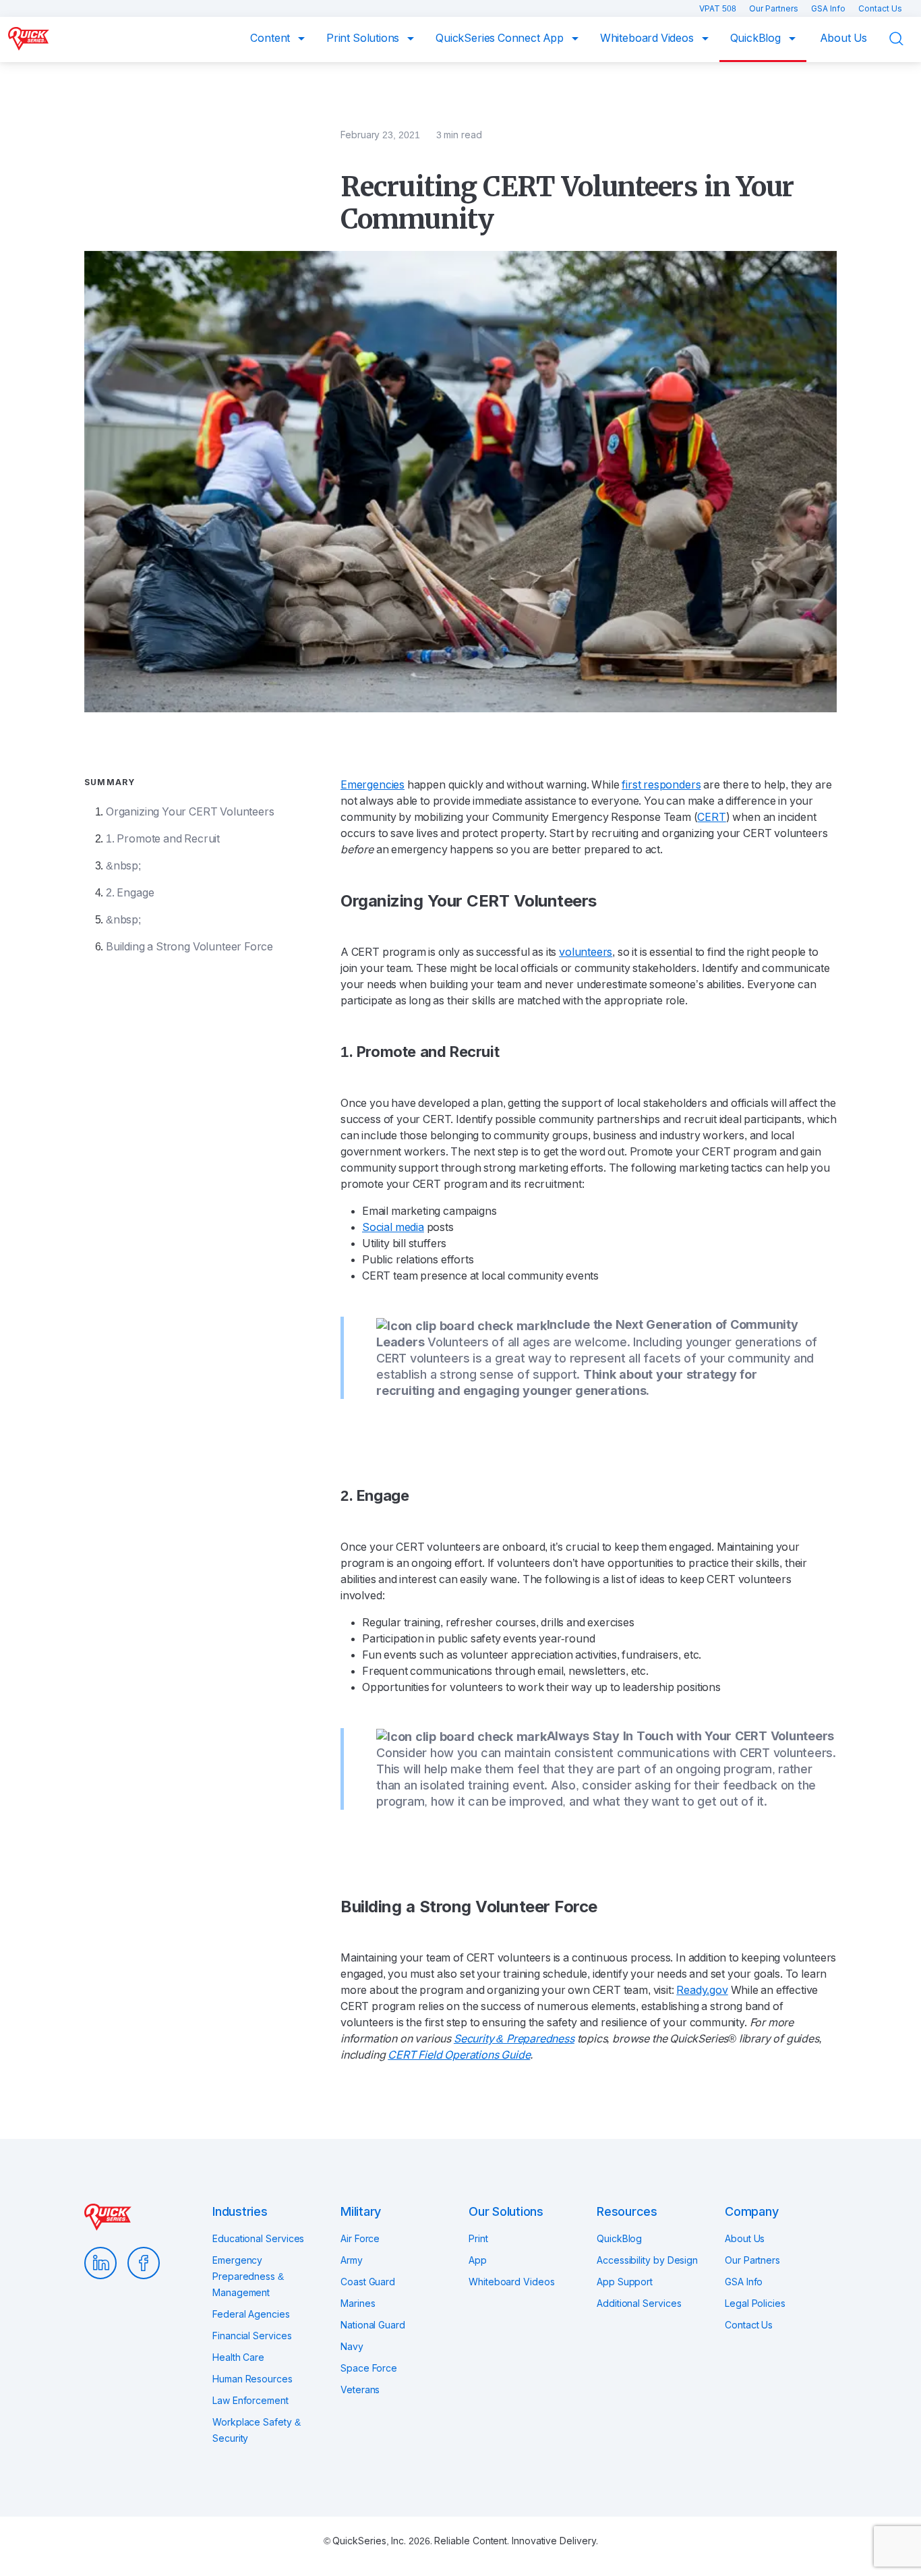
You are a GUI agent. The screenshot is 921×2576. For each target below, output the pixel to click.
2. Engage (130, 893)
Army (352, 2260)
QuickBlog (757, 38)
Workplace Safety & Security (257, 2430)
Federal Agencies (251, 2314)
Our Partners (775, 9)
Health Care (238, 2357)
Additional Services (639, 2303)
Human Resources (252, 2379)
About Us (844, 38)
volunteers (586, 952)
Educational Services (258, 2239)
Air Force (360, 2239)
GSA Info (829, 9)
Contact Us (880, 9)
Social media (393, 1227)
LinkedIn (100, 2263)
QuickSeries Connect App (501, 38)
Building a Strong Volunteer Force (189, 947)
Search (905, 39)
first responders (661, 785)
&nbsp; (123, 866)
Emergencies (373, 785)
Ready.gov (702, 1990)
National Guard (373, 2325)
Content (271, 38)
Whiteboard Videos (648, 38)
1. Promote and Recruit (163, 839)
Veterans (360, 2390)
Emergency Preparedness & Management (248, 2277)
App (478, 2260)
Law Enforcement (250, 2401)
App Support (625, 2282)
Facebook (144, 2263)
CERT (711, 817)
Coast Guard (368, 2282)
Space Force (369, 2368)
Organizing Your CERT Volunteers (190, 812)
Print (478, 2239)
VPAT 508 (719, 9)
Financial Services (252, 2336)
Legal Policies (755, 2303)
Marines (358, 2303)
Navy (352, 2347)
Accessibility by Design (647, 2260)
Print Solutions (364, 38)
